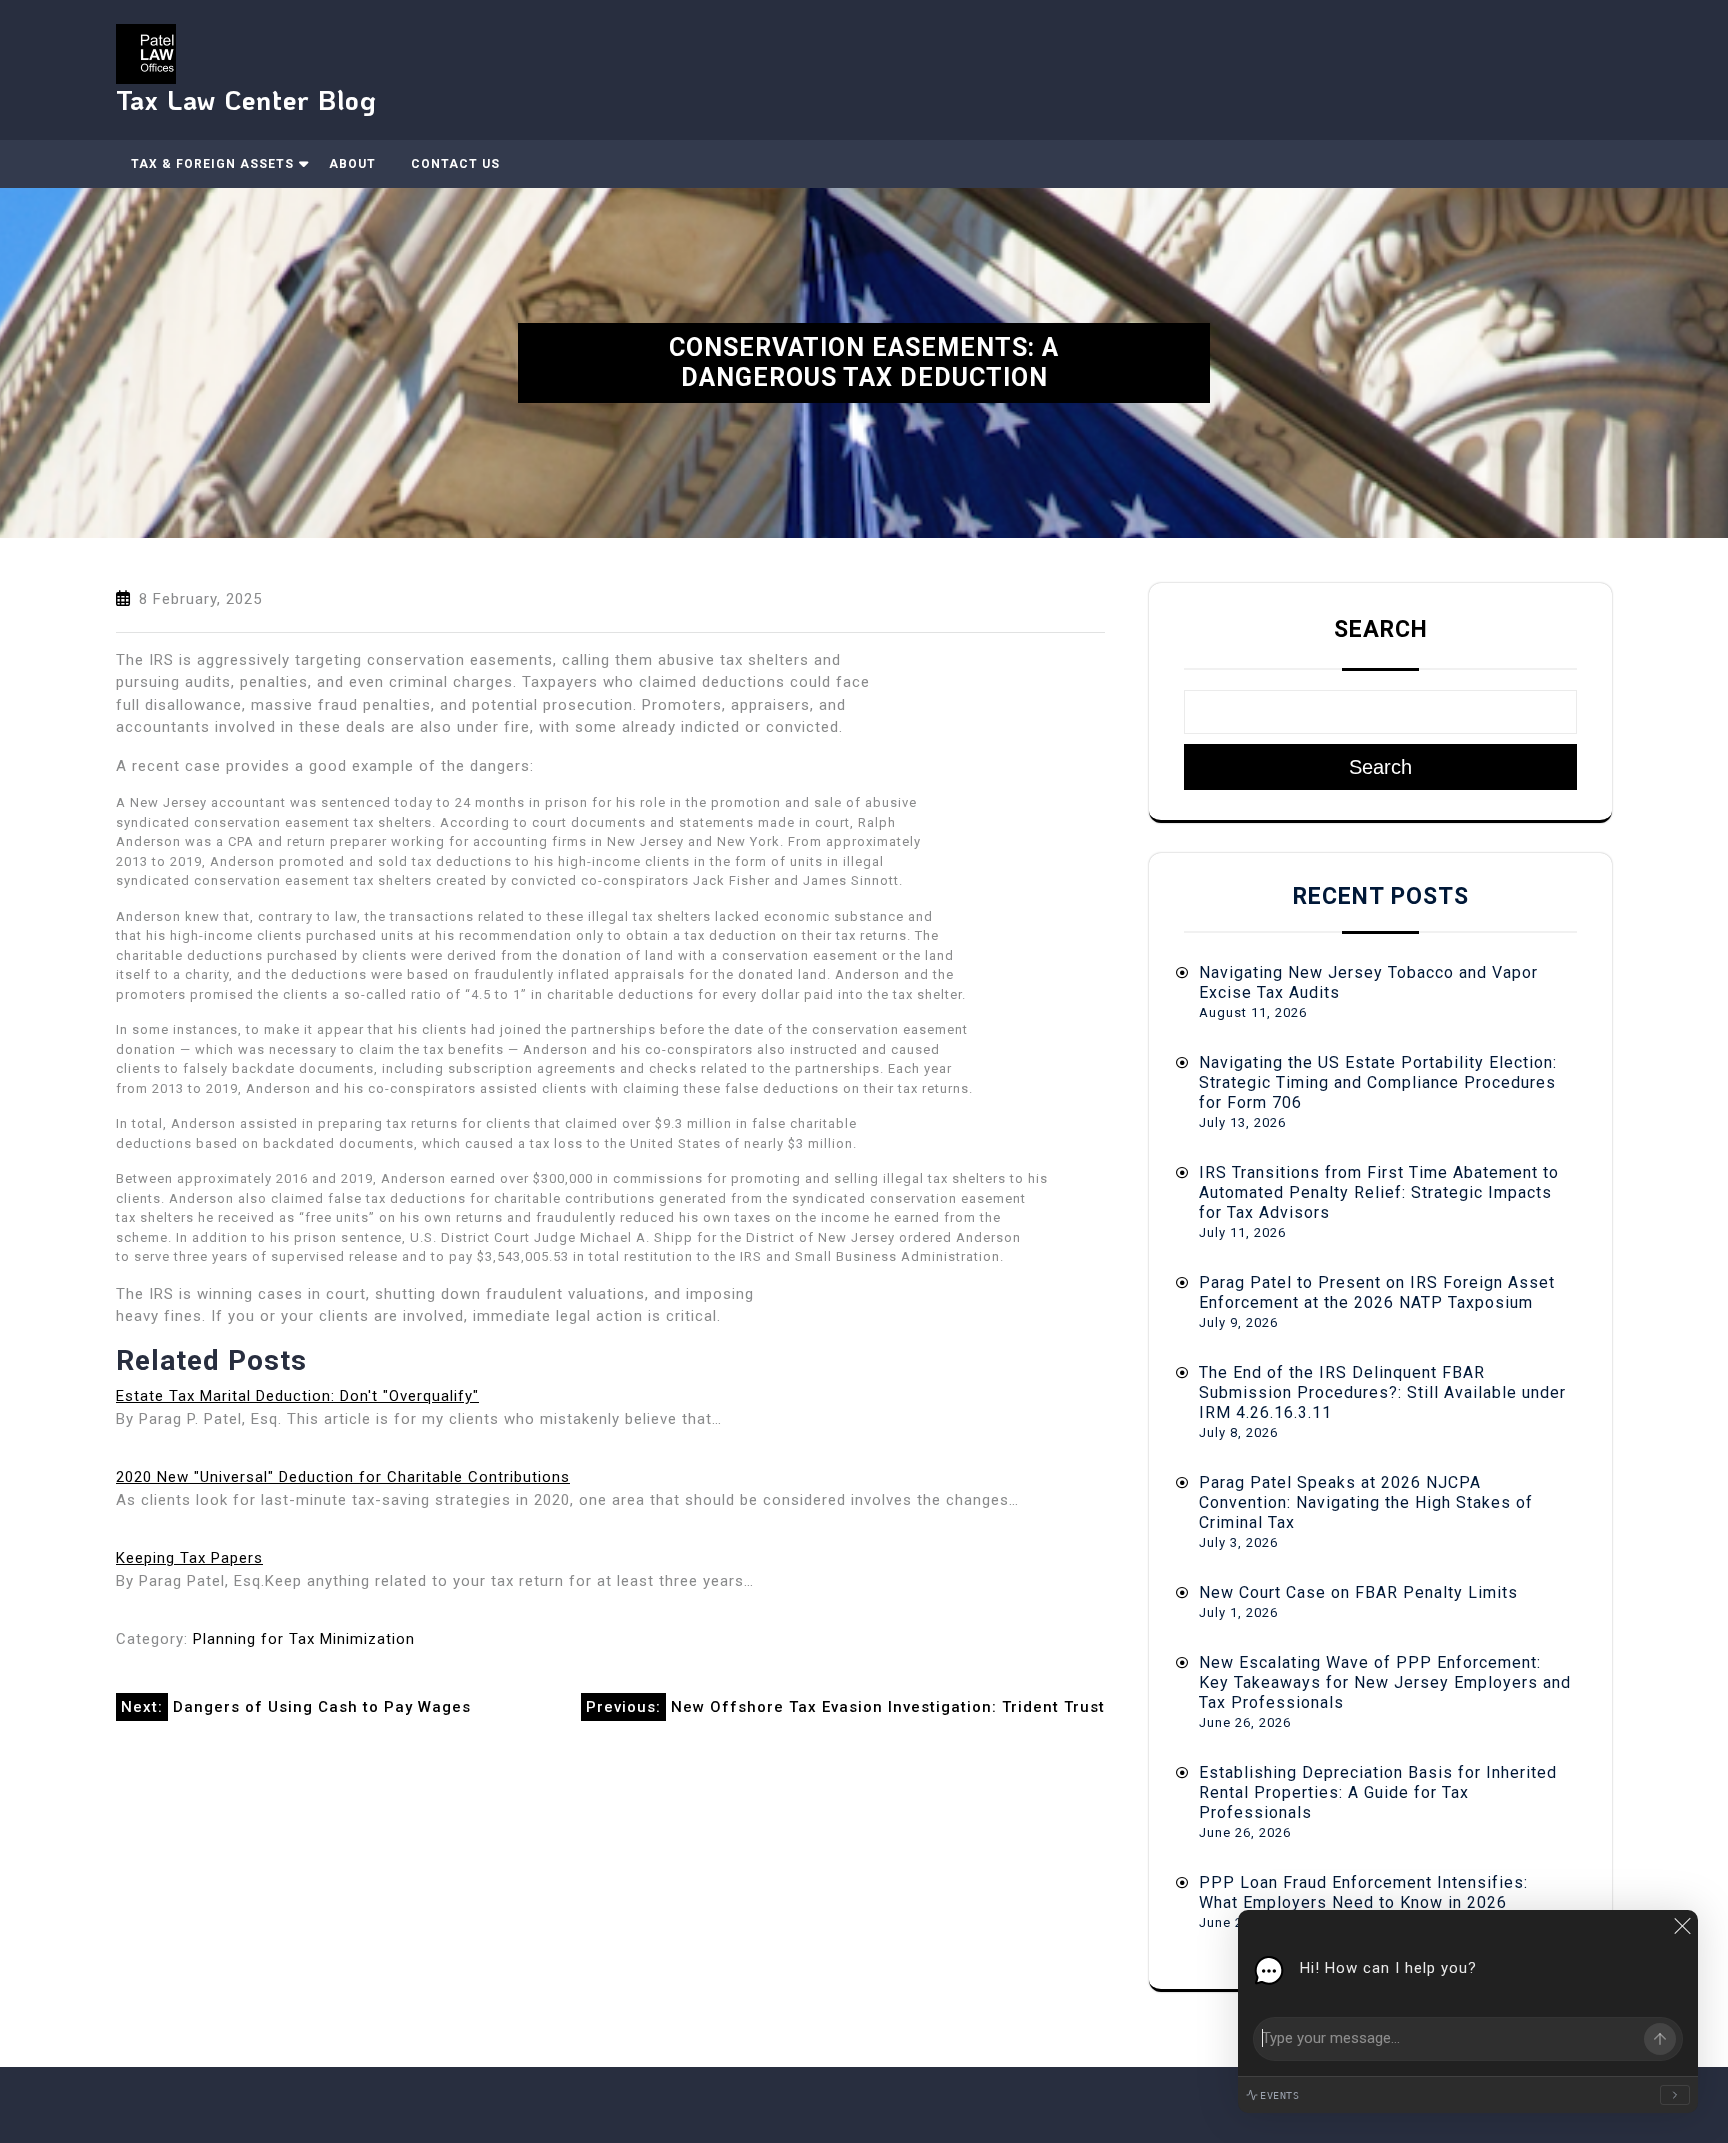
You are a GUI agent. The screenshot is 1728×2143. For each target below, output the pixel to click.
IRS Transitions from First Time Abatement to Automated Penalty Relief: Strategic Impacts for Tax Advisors (1379, 1192)
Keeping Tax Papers (189, 1558)
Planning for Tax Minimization (304, 1639)
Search (1381, 629)
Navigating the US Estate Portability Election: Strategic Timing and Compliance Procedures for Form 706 (1378, 1082)
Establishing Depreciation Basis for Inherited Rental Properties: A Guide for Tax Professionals (1378, 1792)
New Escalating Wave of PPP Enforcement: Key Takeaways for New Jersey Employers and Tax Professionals (1385, 1682)
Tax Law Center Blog (246, 99)
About (352, 164)
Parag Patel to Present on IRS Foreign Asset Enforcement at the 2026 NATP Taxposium (1377, 1292)
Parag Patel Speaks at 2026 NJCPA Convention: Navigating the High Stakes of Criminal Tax (1366, 1502)
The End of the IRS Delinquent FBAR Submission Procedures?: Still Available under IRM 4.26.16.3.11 (1382, 1392)
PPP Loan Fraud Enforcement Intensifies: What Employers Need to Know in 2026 (1363, 1892)
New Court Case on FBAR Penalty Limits (1358, 1592)
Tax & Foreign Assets (212, 164)
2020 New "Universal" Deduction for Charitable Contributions (343, 1477)
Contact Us (455, 164)
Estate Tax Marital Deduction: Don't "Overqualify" (297, 1396)
